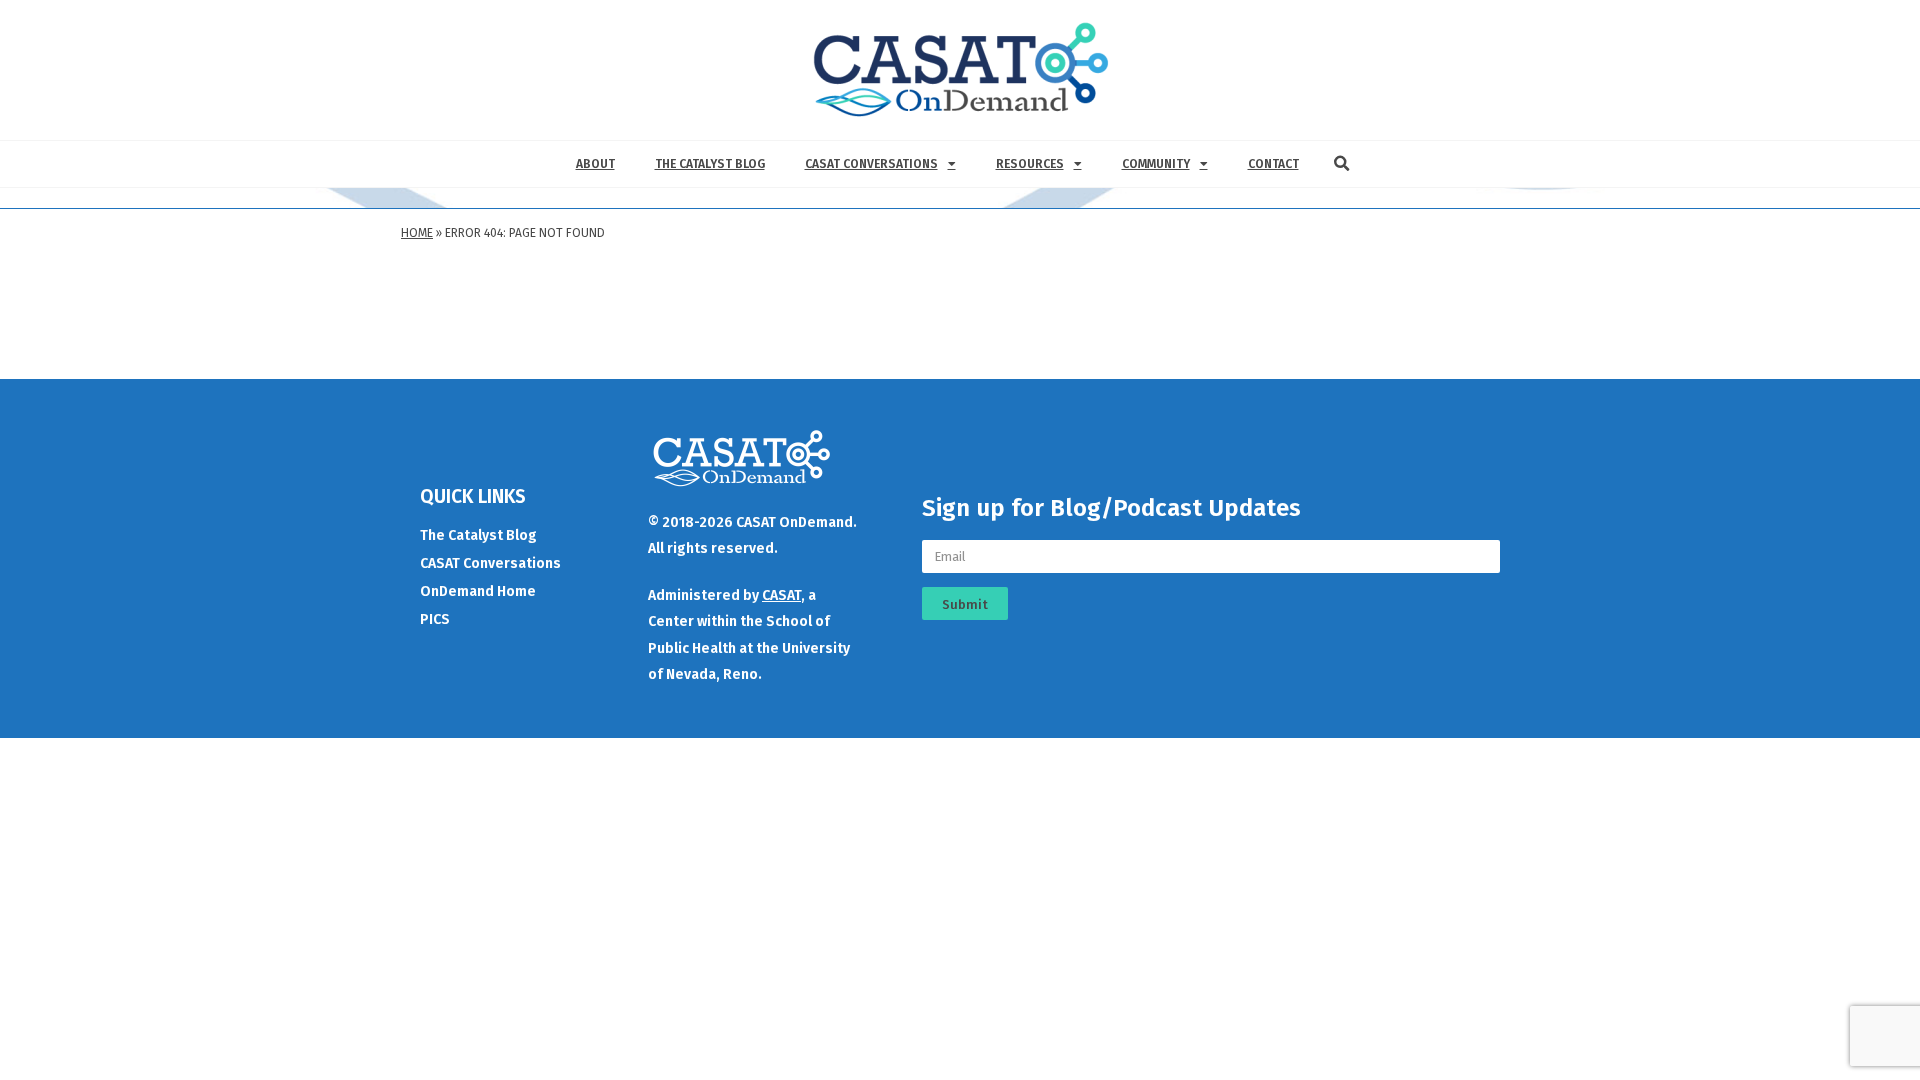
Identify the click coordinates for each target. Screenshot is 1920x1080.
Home (417, 233)
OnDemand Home (478, 591)
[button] (1342, 164)
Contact (1273, 164)
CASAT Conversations (871, 164)
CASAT (781, 595)
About (595, 164)
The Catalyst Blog (710, 164)
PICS (435, 619)
